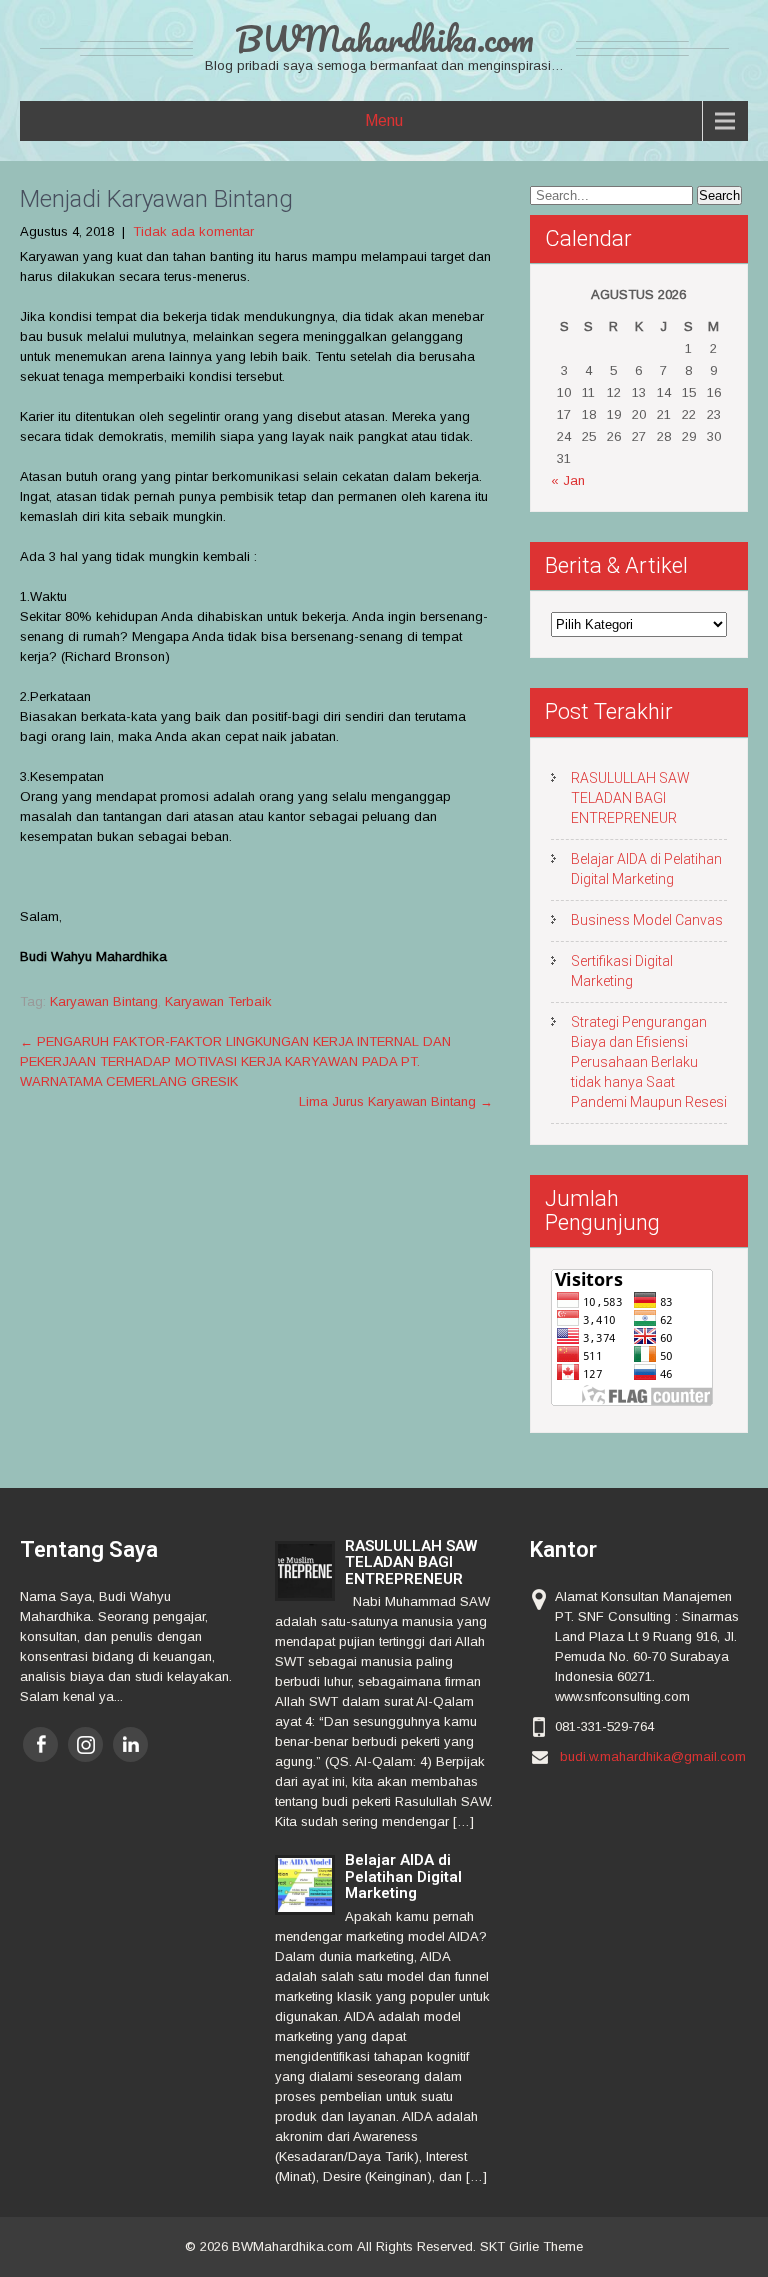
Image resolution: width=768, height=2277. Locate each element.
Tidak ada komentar (193, 231)
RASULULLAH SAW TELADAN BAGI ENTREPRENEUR (630, 798)
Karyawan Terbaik (218, 1001)
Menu (384, 120)
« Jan (568, 480)
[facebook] (40, 1744)
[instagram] (85, 1744)
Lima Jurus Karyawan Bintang (396, 1101)
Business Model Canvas (647, 920)
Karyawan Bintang (104, 1001)
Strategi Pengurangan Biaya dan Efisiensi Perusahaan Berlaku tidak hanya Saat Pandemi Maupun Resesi (649, 1062)
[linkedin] (130, 1744)
